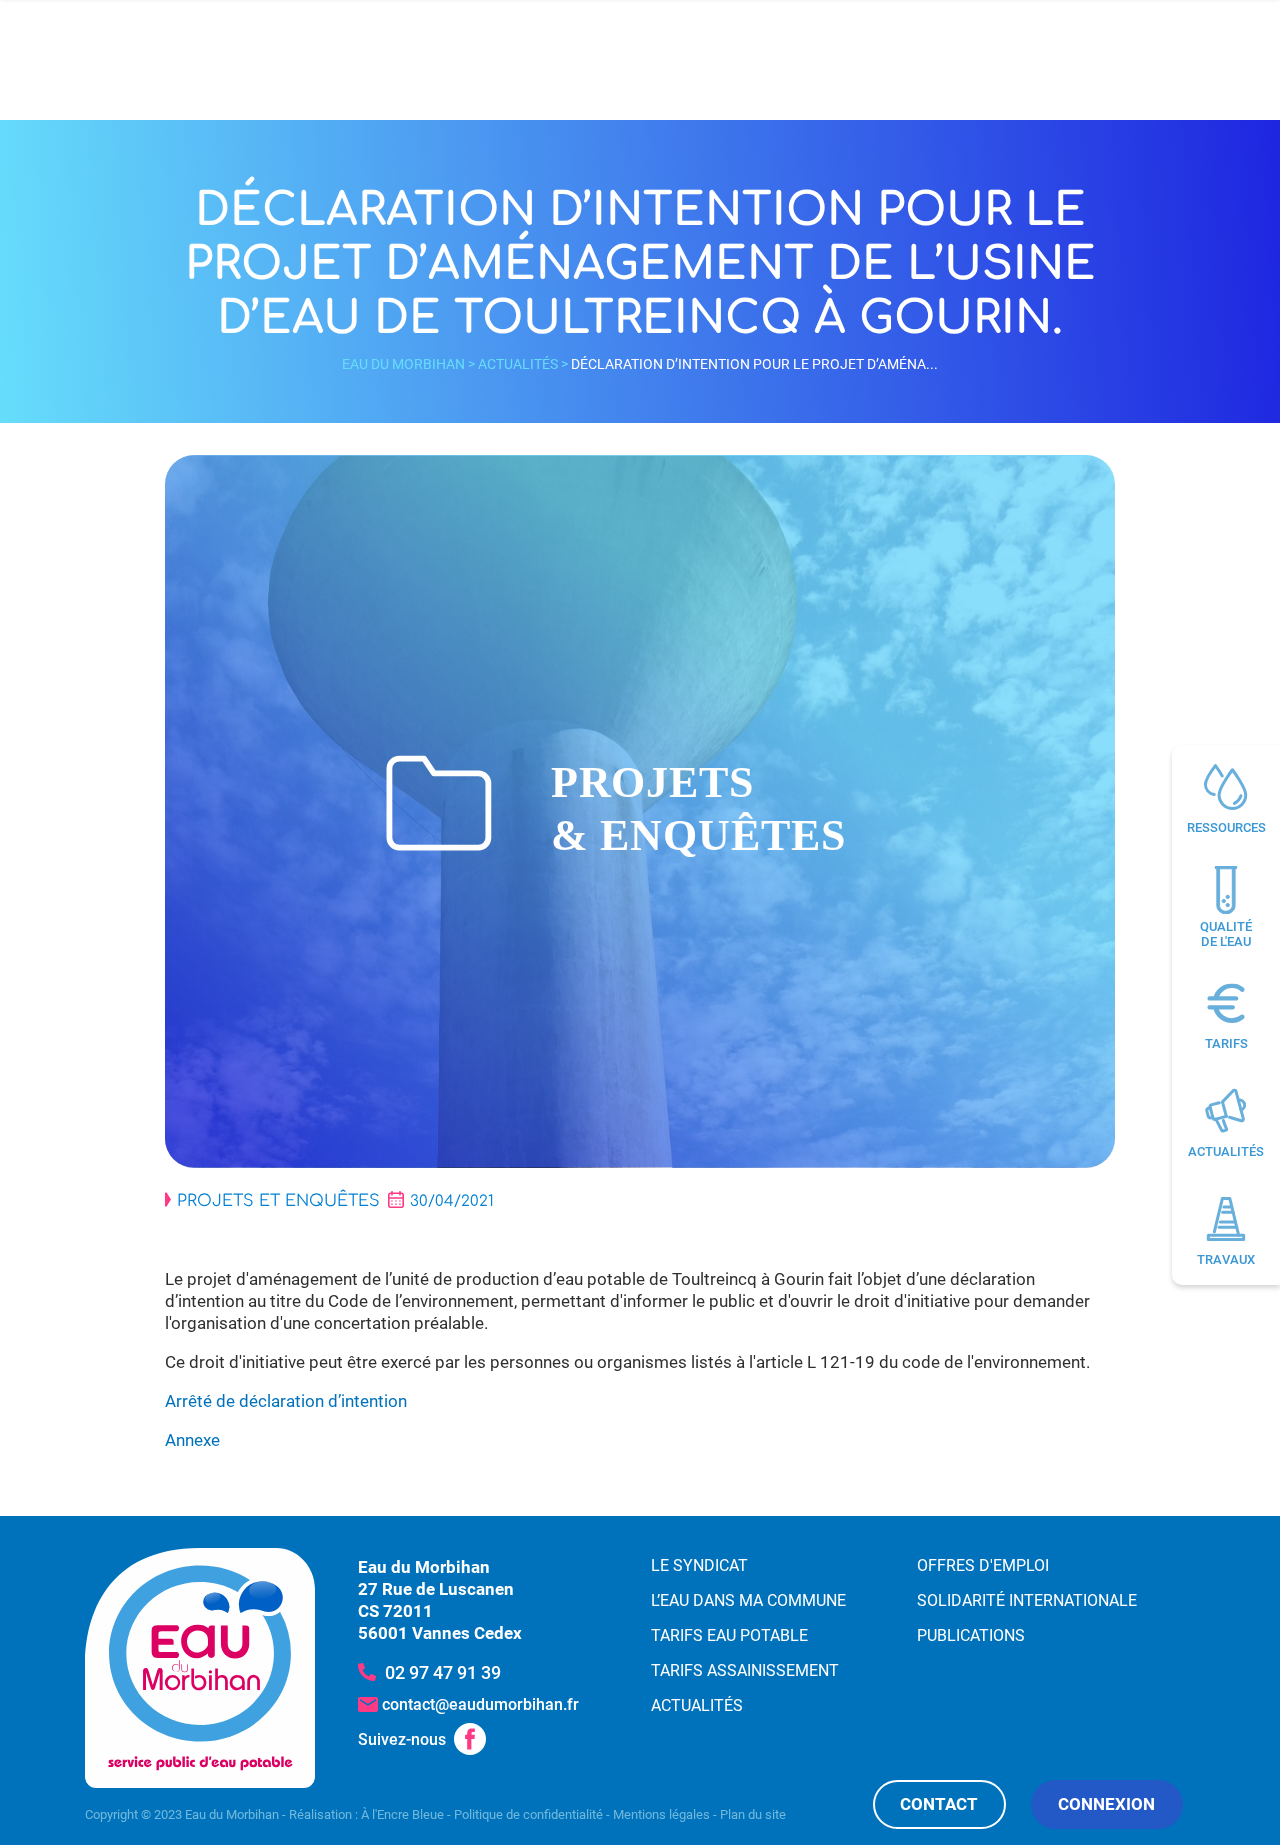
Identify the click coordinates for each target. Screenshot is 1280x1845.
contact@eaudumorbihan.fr (480, 1704)
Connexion (1106, 1804)
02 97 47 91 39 (443, 1672)
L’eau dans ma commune (748, 1600)
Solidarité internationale (1027, 1600)
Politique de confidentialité (528, 1814)
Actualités (518, 364)
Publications (971, 1635)
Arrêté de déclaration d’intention (286, 1401)
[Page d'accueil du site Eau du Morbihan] (200, 1668)
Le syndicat (699, 1565)
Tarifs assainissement (745, 1670)
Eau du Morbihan (403, 364)
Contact (939, 1804)
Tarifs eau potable (729, 1635)
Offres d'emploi (983, 1565)
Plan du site (753, 1814)
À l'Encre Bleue (402, 1814)
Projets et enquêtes (278, 1201)
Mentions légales (661, 1814)
